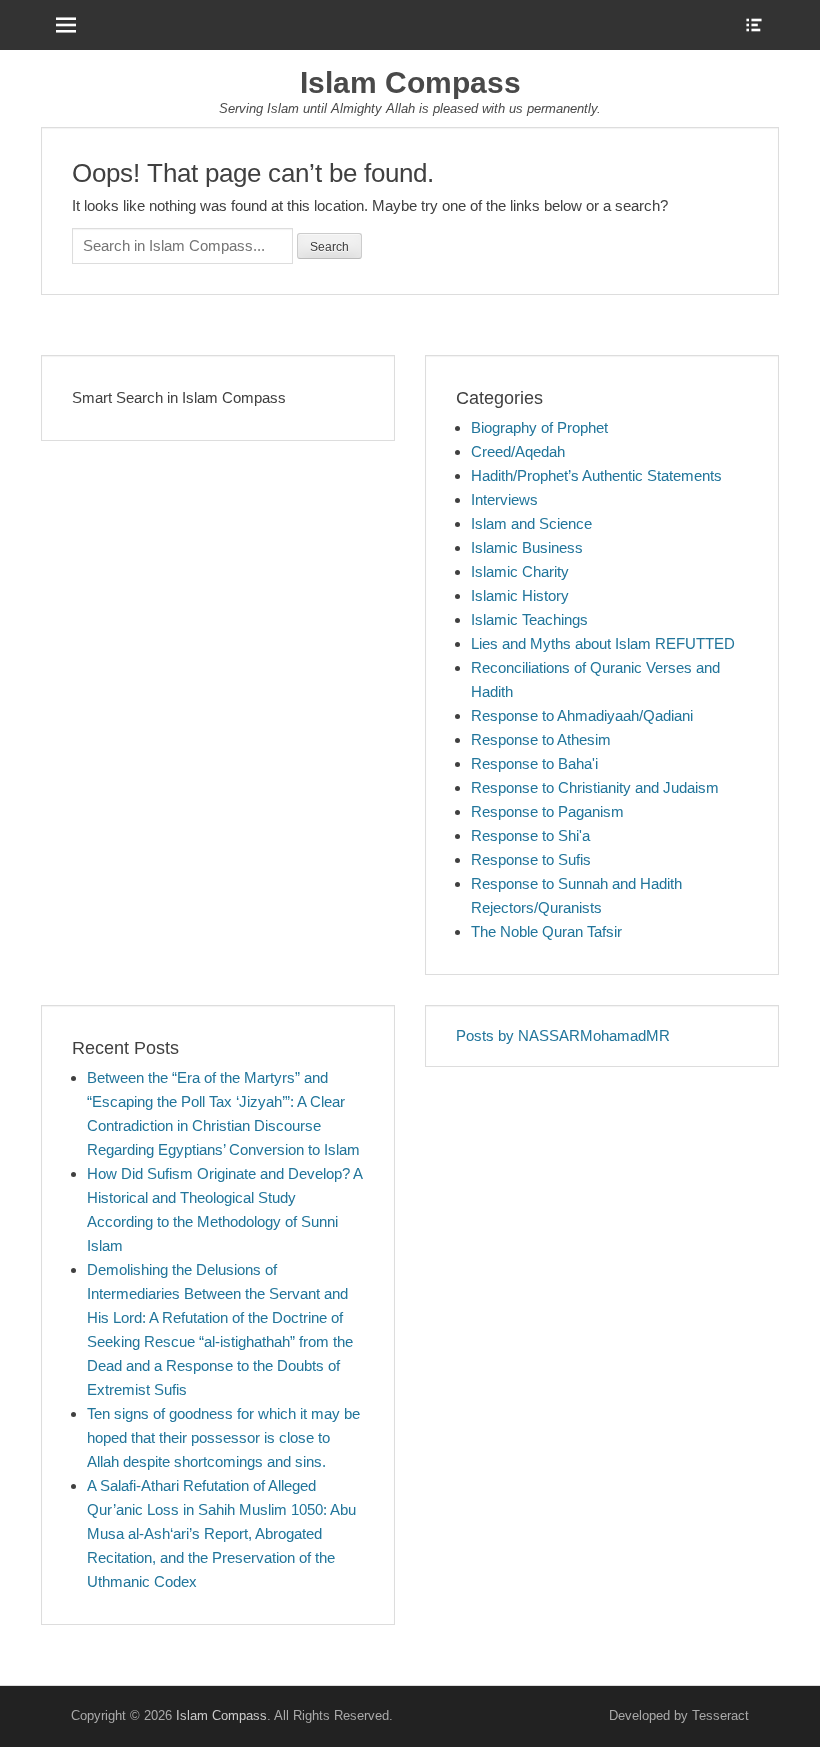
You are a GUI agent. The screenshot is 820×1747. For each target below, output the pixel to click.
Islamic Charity (520, 571)
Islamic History (520, 595)
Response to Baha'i (534, 763)
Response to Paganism (547, 811)
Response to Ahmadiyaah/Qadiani (582, 715)
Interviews (504, 499)
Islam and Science (531, 523)
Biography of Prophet (539, 427)
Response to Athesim (541, 739)
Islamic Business (527, 547)
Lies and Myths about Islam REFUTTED (603, 643)
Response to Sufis (531, 859)
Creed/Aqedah (518, 451)
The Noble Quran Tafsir (546, 931)
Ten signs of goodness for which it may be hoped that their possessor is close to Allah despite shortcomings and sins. (223, 1437)
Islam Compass (410, 82)
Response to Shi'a (530, 835)
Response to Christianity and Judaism (595, 787)
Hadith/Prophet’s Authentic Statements (596, 475)
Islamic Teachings (529, 619)
